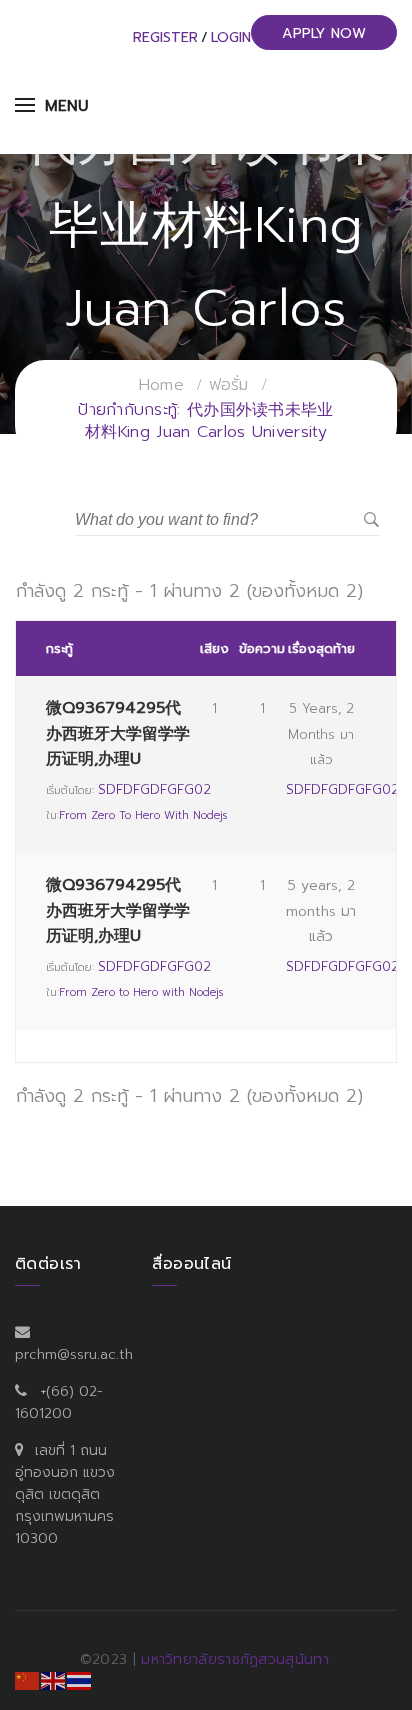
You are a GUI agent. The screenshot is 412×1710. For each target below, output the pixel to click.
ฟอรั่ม (229, 385)
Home (161, 385)
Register (165, 37)
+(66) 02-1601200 (59, 1402)
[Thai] (80, 1680)
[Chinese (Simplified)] (28, 1680)
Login (231, 37)
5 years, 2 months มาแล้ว (321, 733)
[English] (54, 1680)
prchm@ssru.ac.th (74, 1354)
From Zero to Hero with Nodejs (143, 815)
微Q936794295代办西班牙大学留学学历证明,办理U (118, 733)
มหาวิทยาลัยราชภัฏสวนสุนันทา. (236, 1659)
